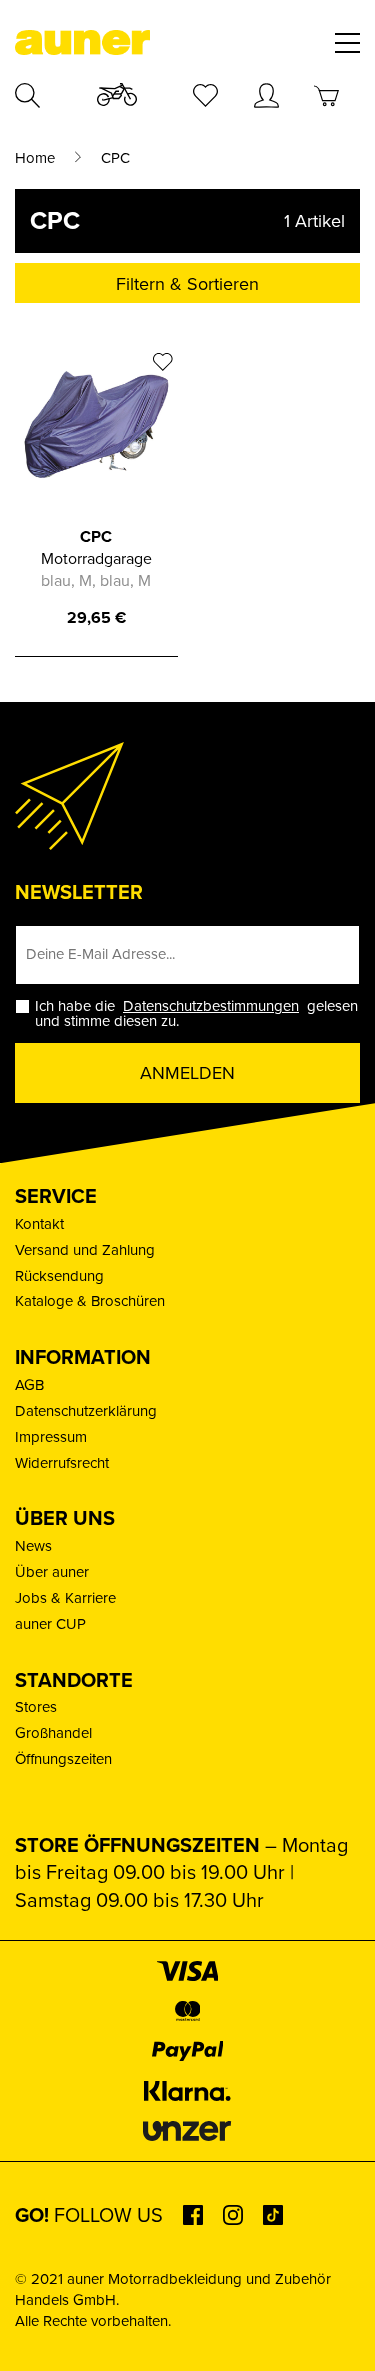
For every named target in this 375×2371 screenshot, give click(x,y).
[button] (36, 2335)
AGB (29, 1385)
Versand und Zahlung (85, 1250)
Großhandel (53, 1733)
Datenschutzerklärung (86, 1411)
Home (35, 158)
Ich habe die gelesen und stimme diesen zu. (196, 1014)
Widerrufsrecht (62, 1463)
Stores (36, 1707)
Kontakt (39, 1224)
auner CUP (50, 1624)
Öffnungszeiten (63, 1759)
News (33, 1546)
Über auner (52, 1572)
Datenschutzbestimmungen (211, 1006)
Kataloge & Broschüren (90, 1301)
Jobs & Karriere (65, 1598)
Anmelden (187, 1073)
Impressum (51, 1437)
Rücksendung (59, 1276)
